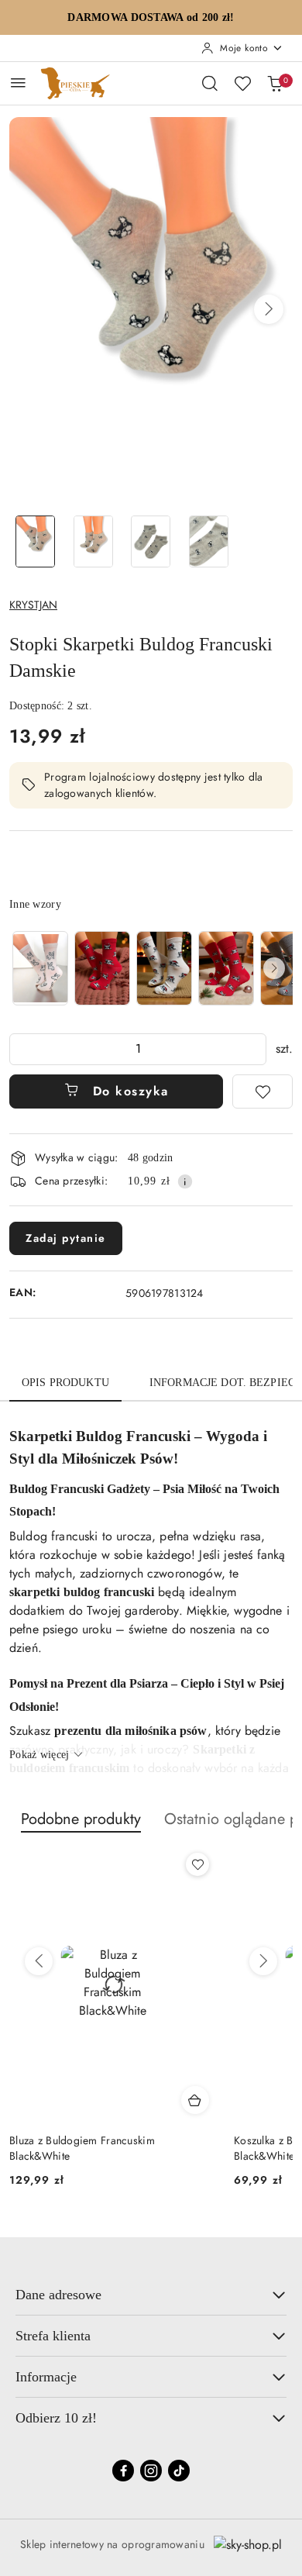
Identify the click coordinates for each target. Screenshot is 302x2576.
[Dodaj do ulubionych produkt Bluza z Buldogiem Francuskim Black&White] (197, 1864)
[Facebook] (123, 2471)
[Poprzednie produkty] (39, 1961)
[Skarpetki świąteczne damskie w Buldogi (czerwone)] (102, 968)
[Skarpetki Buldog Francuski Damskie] (40, 968)
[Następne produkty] (263, 1961)
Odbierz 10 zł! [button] (56, 2418)
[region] (151, 968)
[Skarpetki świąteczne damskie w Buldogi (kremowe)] (164, 968)
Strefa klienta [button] (53, 2336)
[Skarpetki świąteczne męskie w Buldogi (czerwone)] (226, 968)
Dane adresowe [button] (58, 2295)
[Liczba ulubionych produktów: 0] (242, 83)
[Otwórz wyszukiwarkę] (210, 83)
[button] (269, 309)
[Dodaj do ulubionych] (263, 1091)
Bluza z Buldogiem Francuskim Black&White (82, 2148)
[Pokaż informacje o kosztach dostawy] (185, 1181)
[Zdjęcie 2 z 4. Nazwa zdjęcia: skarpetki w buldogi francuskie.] (93, 541)
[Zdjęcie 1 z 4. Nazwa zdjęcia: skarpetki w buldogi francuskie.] (35, 541)
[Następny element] (274, 968)
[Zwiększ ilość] (254, 1049)
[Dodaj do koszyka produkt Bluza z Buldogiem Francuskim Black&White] (195, 2100)
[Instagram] (151, 2471)
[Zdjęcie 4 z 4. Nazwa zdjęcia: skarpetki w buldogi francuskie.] (209, 541)
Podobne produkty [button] (81, 1819)
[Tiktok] (179, 2471)
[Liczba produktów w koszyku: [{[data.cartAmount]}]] (275, 83)
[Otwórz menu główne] (18, 83)
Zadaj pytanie (66, 1238)
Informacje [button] (46, 2377)
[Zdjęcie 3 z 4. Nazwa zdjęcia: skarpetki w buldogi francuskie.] (151, 541)
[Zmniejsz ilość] (22, 1049)
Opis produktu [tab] (65, 1383)
